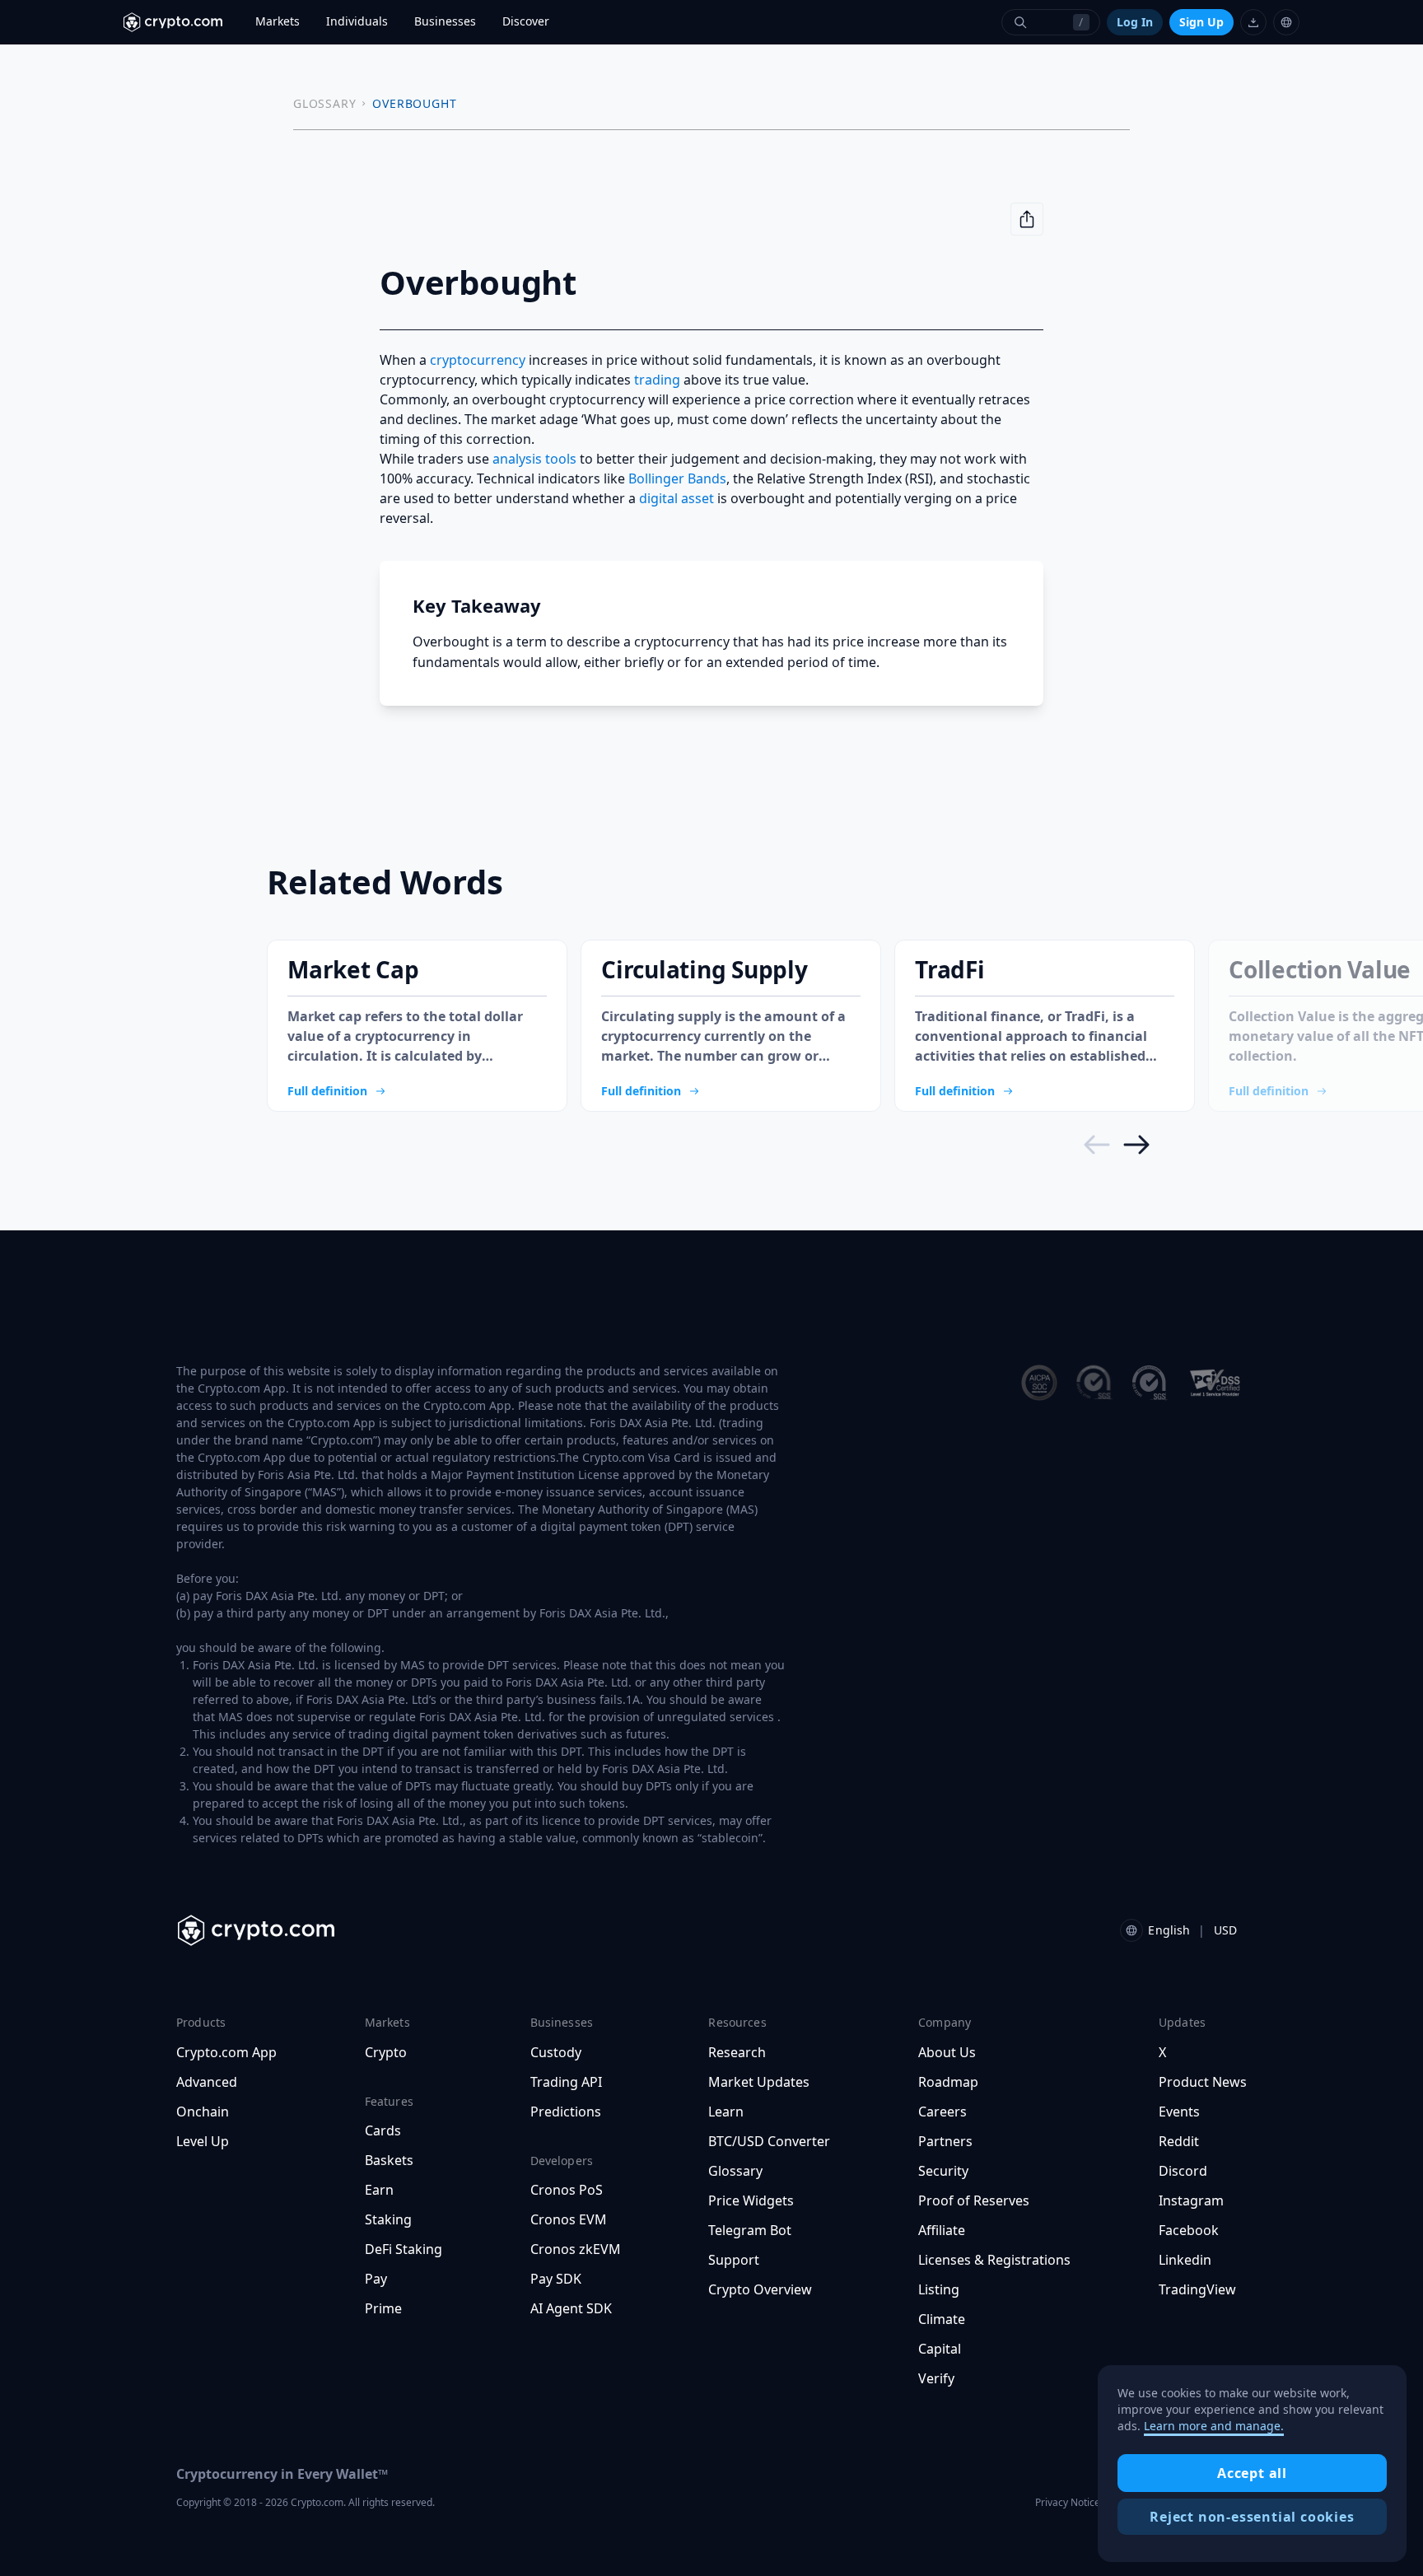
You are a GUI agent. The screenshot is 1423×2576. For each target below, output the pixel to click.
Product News (1203, 2082)
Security (943, 2171)
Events (1179, 2112)
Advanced (207, 2082)
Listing (939, 2289)
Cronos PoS (567, 2190)
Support (734, 2260)
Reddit (1179, 2141)
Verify (936, 2378)
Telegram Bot (750, 2230)
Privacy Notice (1068, 2502)
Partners (945, 2141)
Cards (383, 2130)
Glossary (735, 2171)
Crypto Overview (760, 2289)
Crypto (386, 2052)
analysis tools (534, 459)
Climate (942, 2319)
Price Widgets (751, 2200)
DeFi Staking (404, 2249)
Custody (556, 2052)
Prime (383, 2308)
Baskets (389, 2160)
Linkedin (1185, 2260)
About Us (947, 2052)
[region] (1252, 2464)
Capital (940, 2349)
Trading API (566, 2082)
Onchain (203, 2112)
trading (657, 380)
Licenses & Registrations (994, 2260)
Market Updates (759, 2082)
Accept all (1252, 2473)
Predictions (566, 2112)
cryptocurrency (478, 360)
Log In (1135, 22)
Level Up (203, 2141)
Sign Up (1201, 22)
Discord (1183, 2171)
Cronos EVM (569, 2219)
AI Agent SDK (571, 2308)
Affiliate (942, 2230)
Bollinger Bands (677, 478)
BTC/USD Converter (769, 2141)
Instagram (1191, 2200)
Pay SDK (556, 2279)
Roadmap (948, 2082)
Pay (376, 2279)
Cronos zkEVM (576, 2249)
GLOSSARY (324, 103)
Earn (379, 2190)
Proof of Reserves (974, 2200)
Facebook (1189, 2230)
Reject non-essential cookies (1252, 2517)
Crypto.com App (226, 2052)
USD (1225, 1930)
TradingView (1197, 2289)
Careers (942, 2112)
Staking (388, 2219)
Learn (726, 2112)
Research (737, 2052)
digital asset (677, 498)
